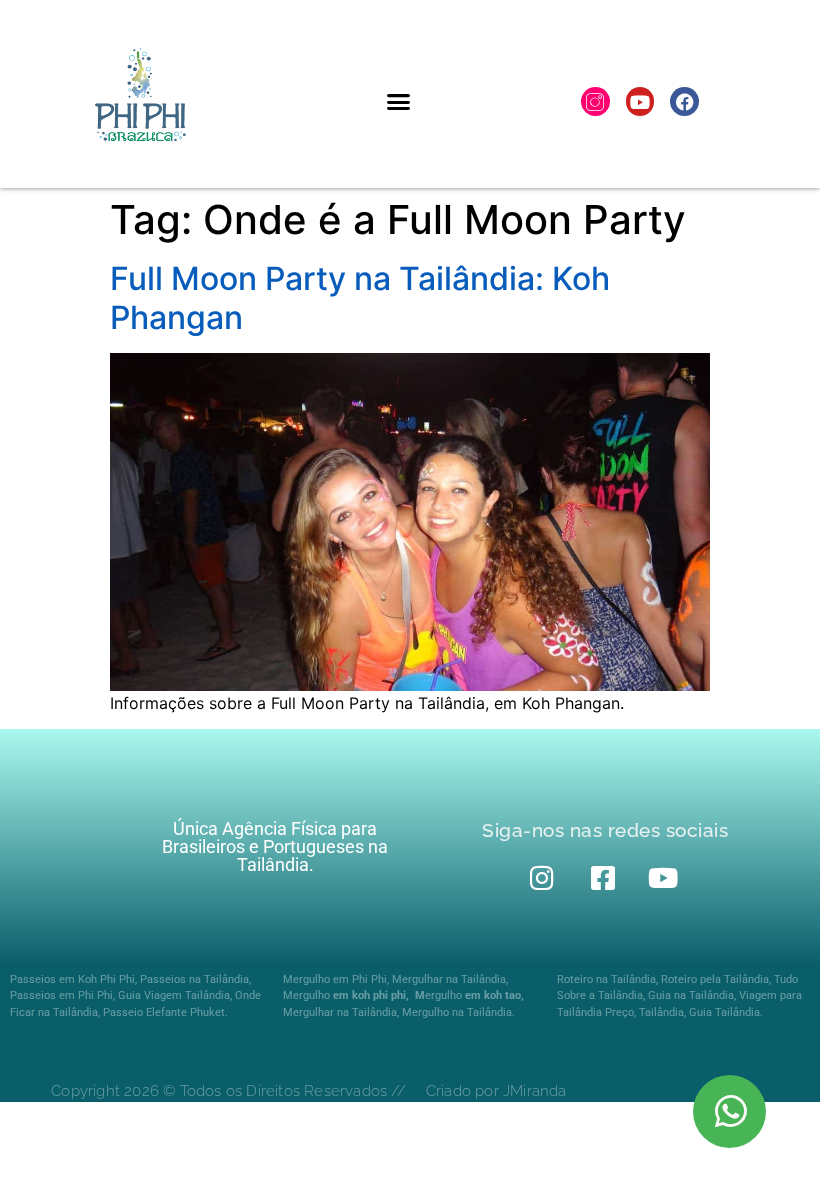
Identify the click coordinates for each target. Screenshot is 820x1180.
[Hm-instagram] (595, 101)
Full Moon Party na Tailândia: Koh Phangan (360, 297)
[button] (399, 102)
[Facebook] (684, 101)
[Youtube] (640, 101)
